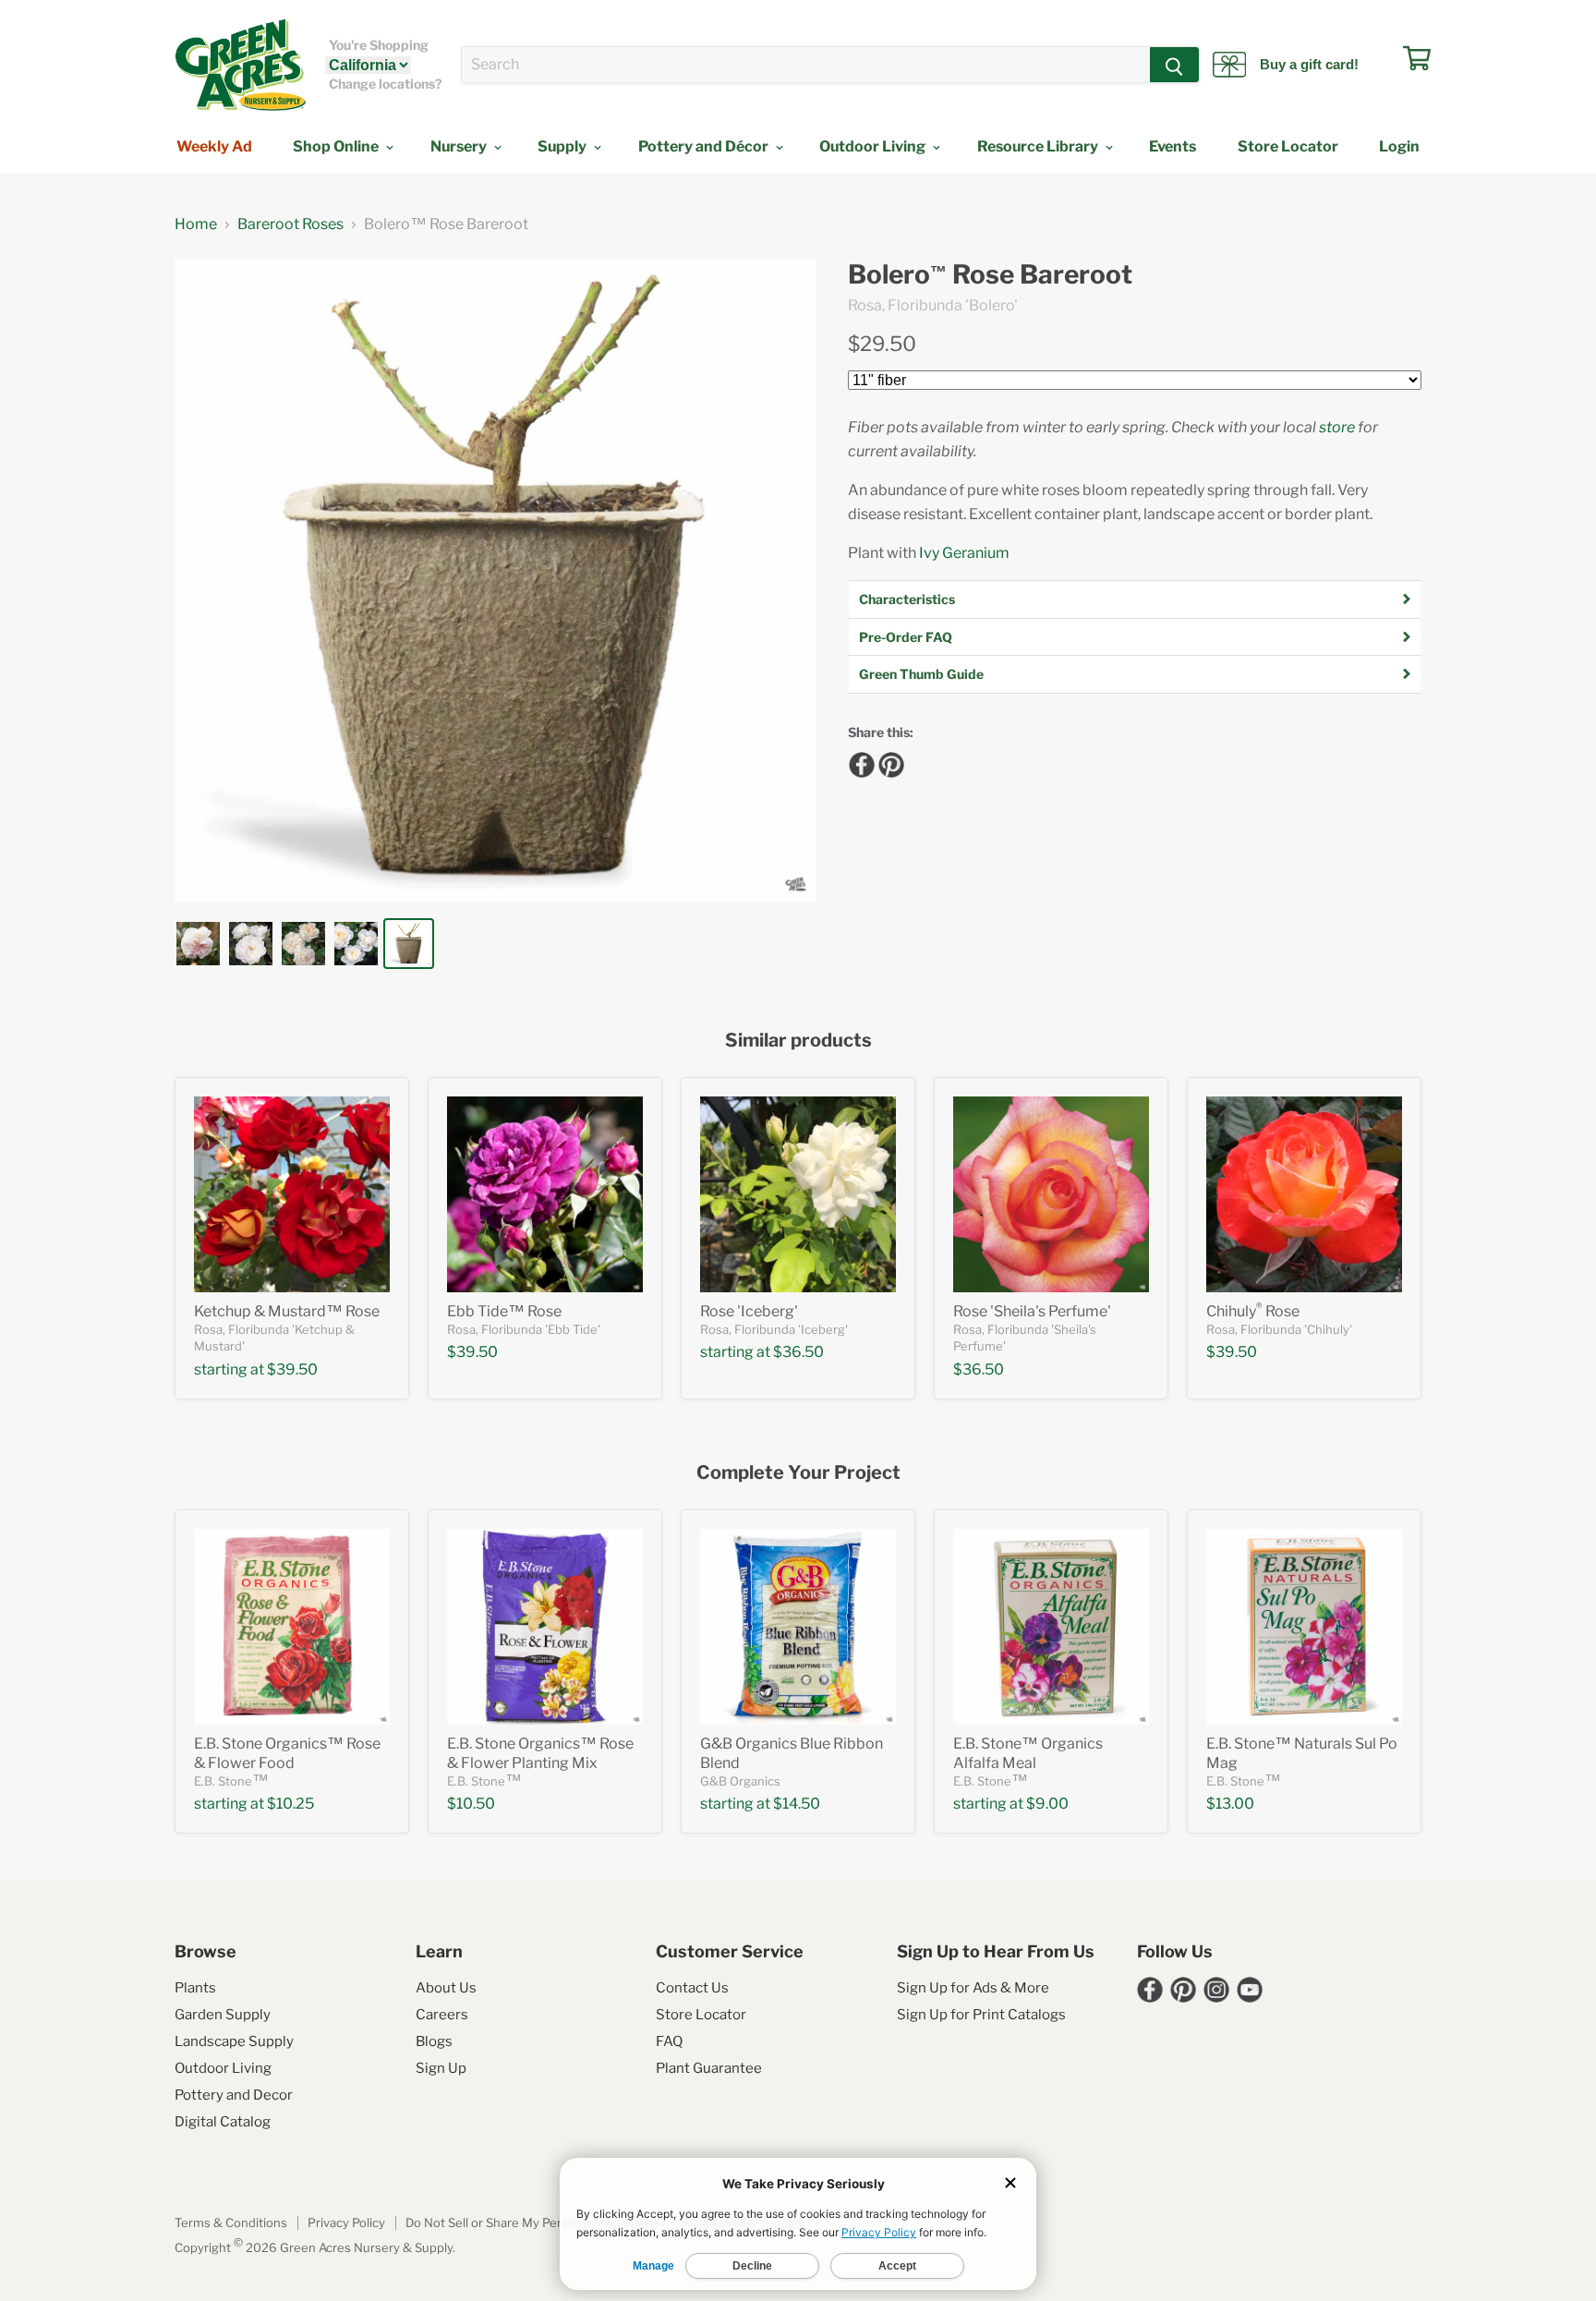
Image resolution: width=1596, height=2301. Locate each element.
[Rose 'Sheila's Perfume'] (1051, 1194)
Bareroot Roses (290, 224)
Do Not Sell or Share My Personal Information (534, 2222)
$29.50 (882, 344)
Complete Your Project (798, 1473)
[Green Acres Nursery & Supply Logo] (240, 65)
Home (196, 224)
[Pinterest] (889, 762)
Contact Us (692, 1988)
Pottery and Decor (234, 2095)
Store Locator (1288, 146)
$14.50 (797, 1804)
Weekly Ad (214, 146)
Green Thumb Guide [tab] (921, 674)
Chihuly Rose (1253, 1311)
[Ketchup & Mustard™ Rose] (292, 1194)
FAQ (669, 2041)
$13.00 (1230, 1804)
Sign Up (441, 2068)
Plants (195, 1988)
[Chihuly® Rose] (1304, 1194)
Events (1173, 146)
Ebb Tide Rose (504, 1311)
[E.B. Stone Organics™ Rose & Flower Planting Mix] (545, 1627)
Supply (563, 146)
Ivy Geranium (964, 553)
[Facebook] (859, 762)
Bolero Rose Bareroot (990, 275)
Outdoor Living (874, 146)
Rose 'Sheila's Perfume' (1032, 1311)
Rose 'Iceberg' (749, 1311)
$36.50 (798, 1352)
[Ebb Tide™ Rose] (545, 1194)
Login (1399, 146)
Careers (442, 2015)
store (1337, 427)
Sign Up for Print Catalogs (981, 2015)
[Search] (1174, 65)
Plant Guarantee (709, 2068)
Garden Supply (223, 2015)
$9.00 (1047, 1804)
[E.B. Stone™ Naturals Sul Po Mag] (1304, 1627)
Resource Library (1039, 146)
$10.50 (471, 1804)
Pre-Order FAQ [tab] (906, 637)
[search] (806, 65)
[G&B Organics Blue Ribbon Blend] (798, 1627)
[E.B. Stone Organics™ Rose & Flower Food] (292, 1627)
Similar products (798, 1041)
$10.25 (290, 1804)
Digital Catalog (223, 2122)
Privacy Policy (346, 2222)
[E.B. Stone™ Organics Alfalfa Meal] (1051, 1627)
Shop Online (337, 146)
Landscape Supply (234, 2041)
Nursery (460, 146)
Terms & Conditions (231, 2222)
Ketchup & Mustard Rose (287, 1311)
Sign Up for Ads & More (973, 1988)
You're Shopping (379, 45)
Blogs (434, 2041)
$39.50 (292, 1369)
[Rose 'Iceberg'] (798, 1194)
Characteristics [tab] (907, 599)
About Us (446, 1988)
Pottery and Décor (705, 146)
